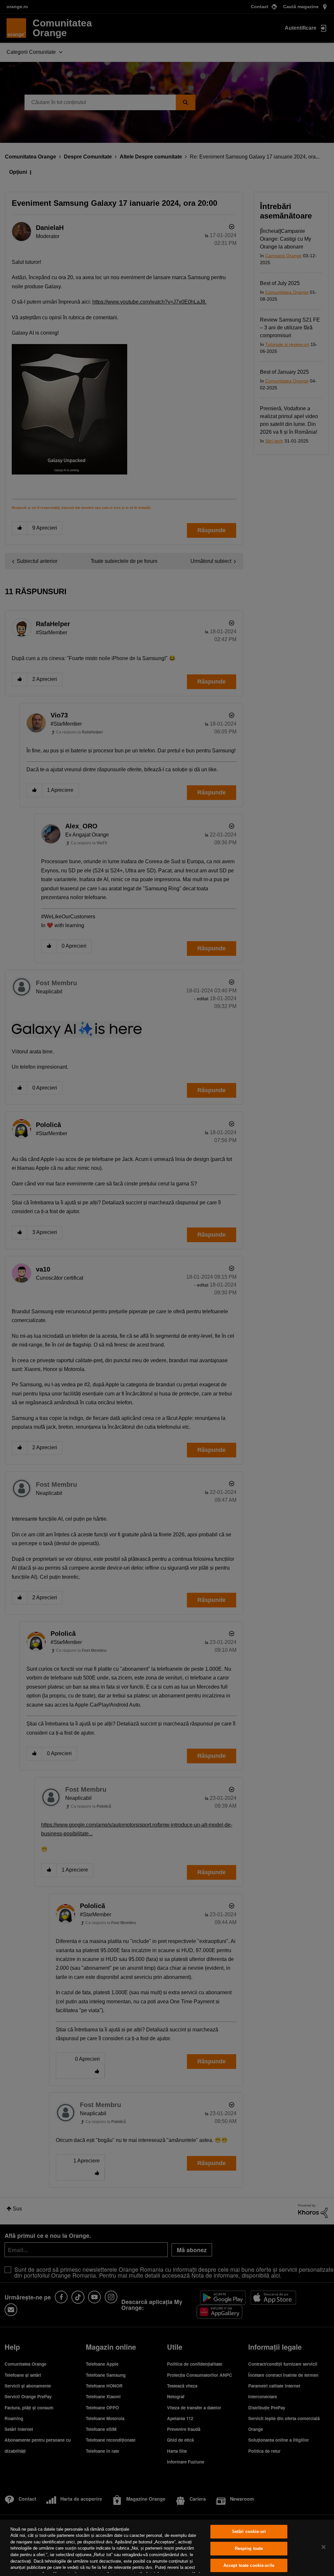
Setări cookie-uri (249, 2532)
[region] (167, 2548)
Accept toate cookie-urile (249, 2565)
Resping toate (249, 2548)
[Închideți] (324, 2547)
